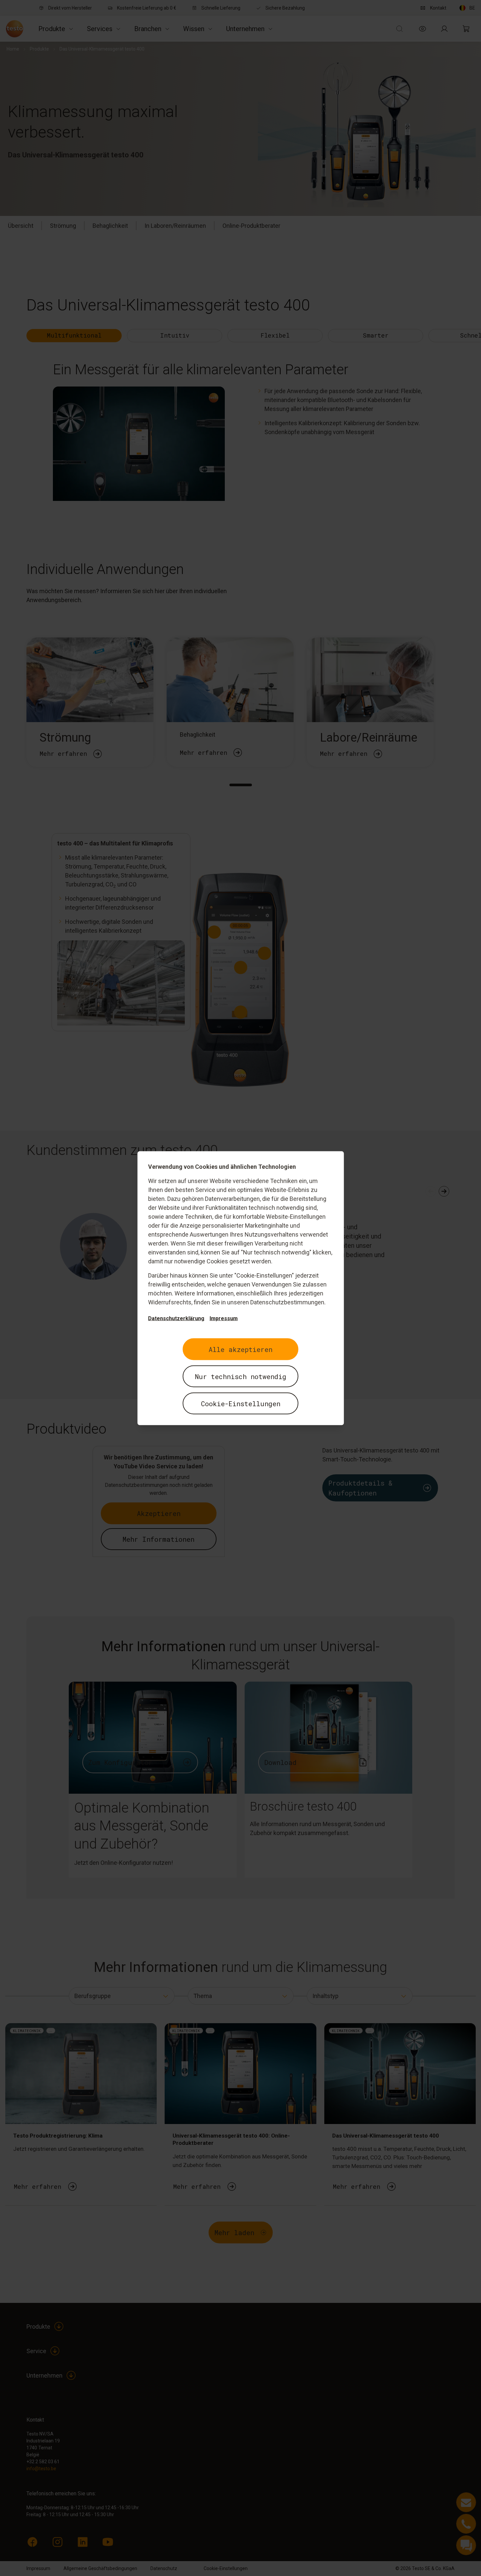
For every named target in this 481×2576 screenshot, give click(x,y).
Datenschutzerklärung (176, 1318)
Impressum (224, 1318)
